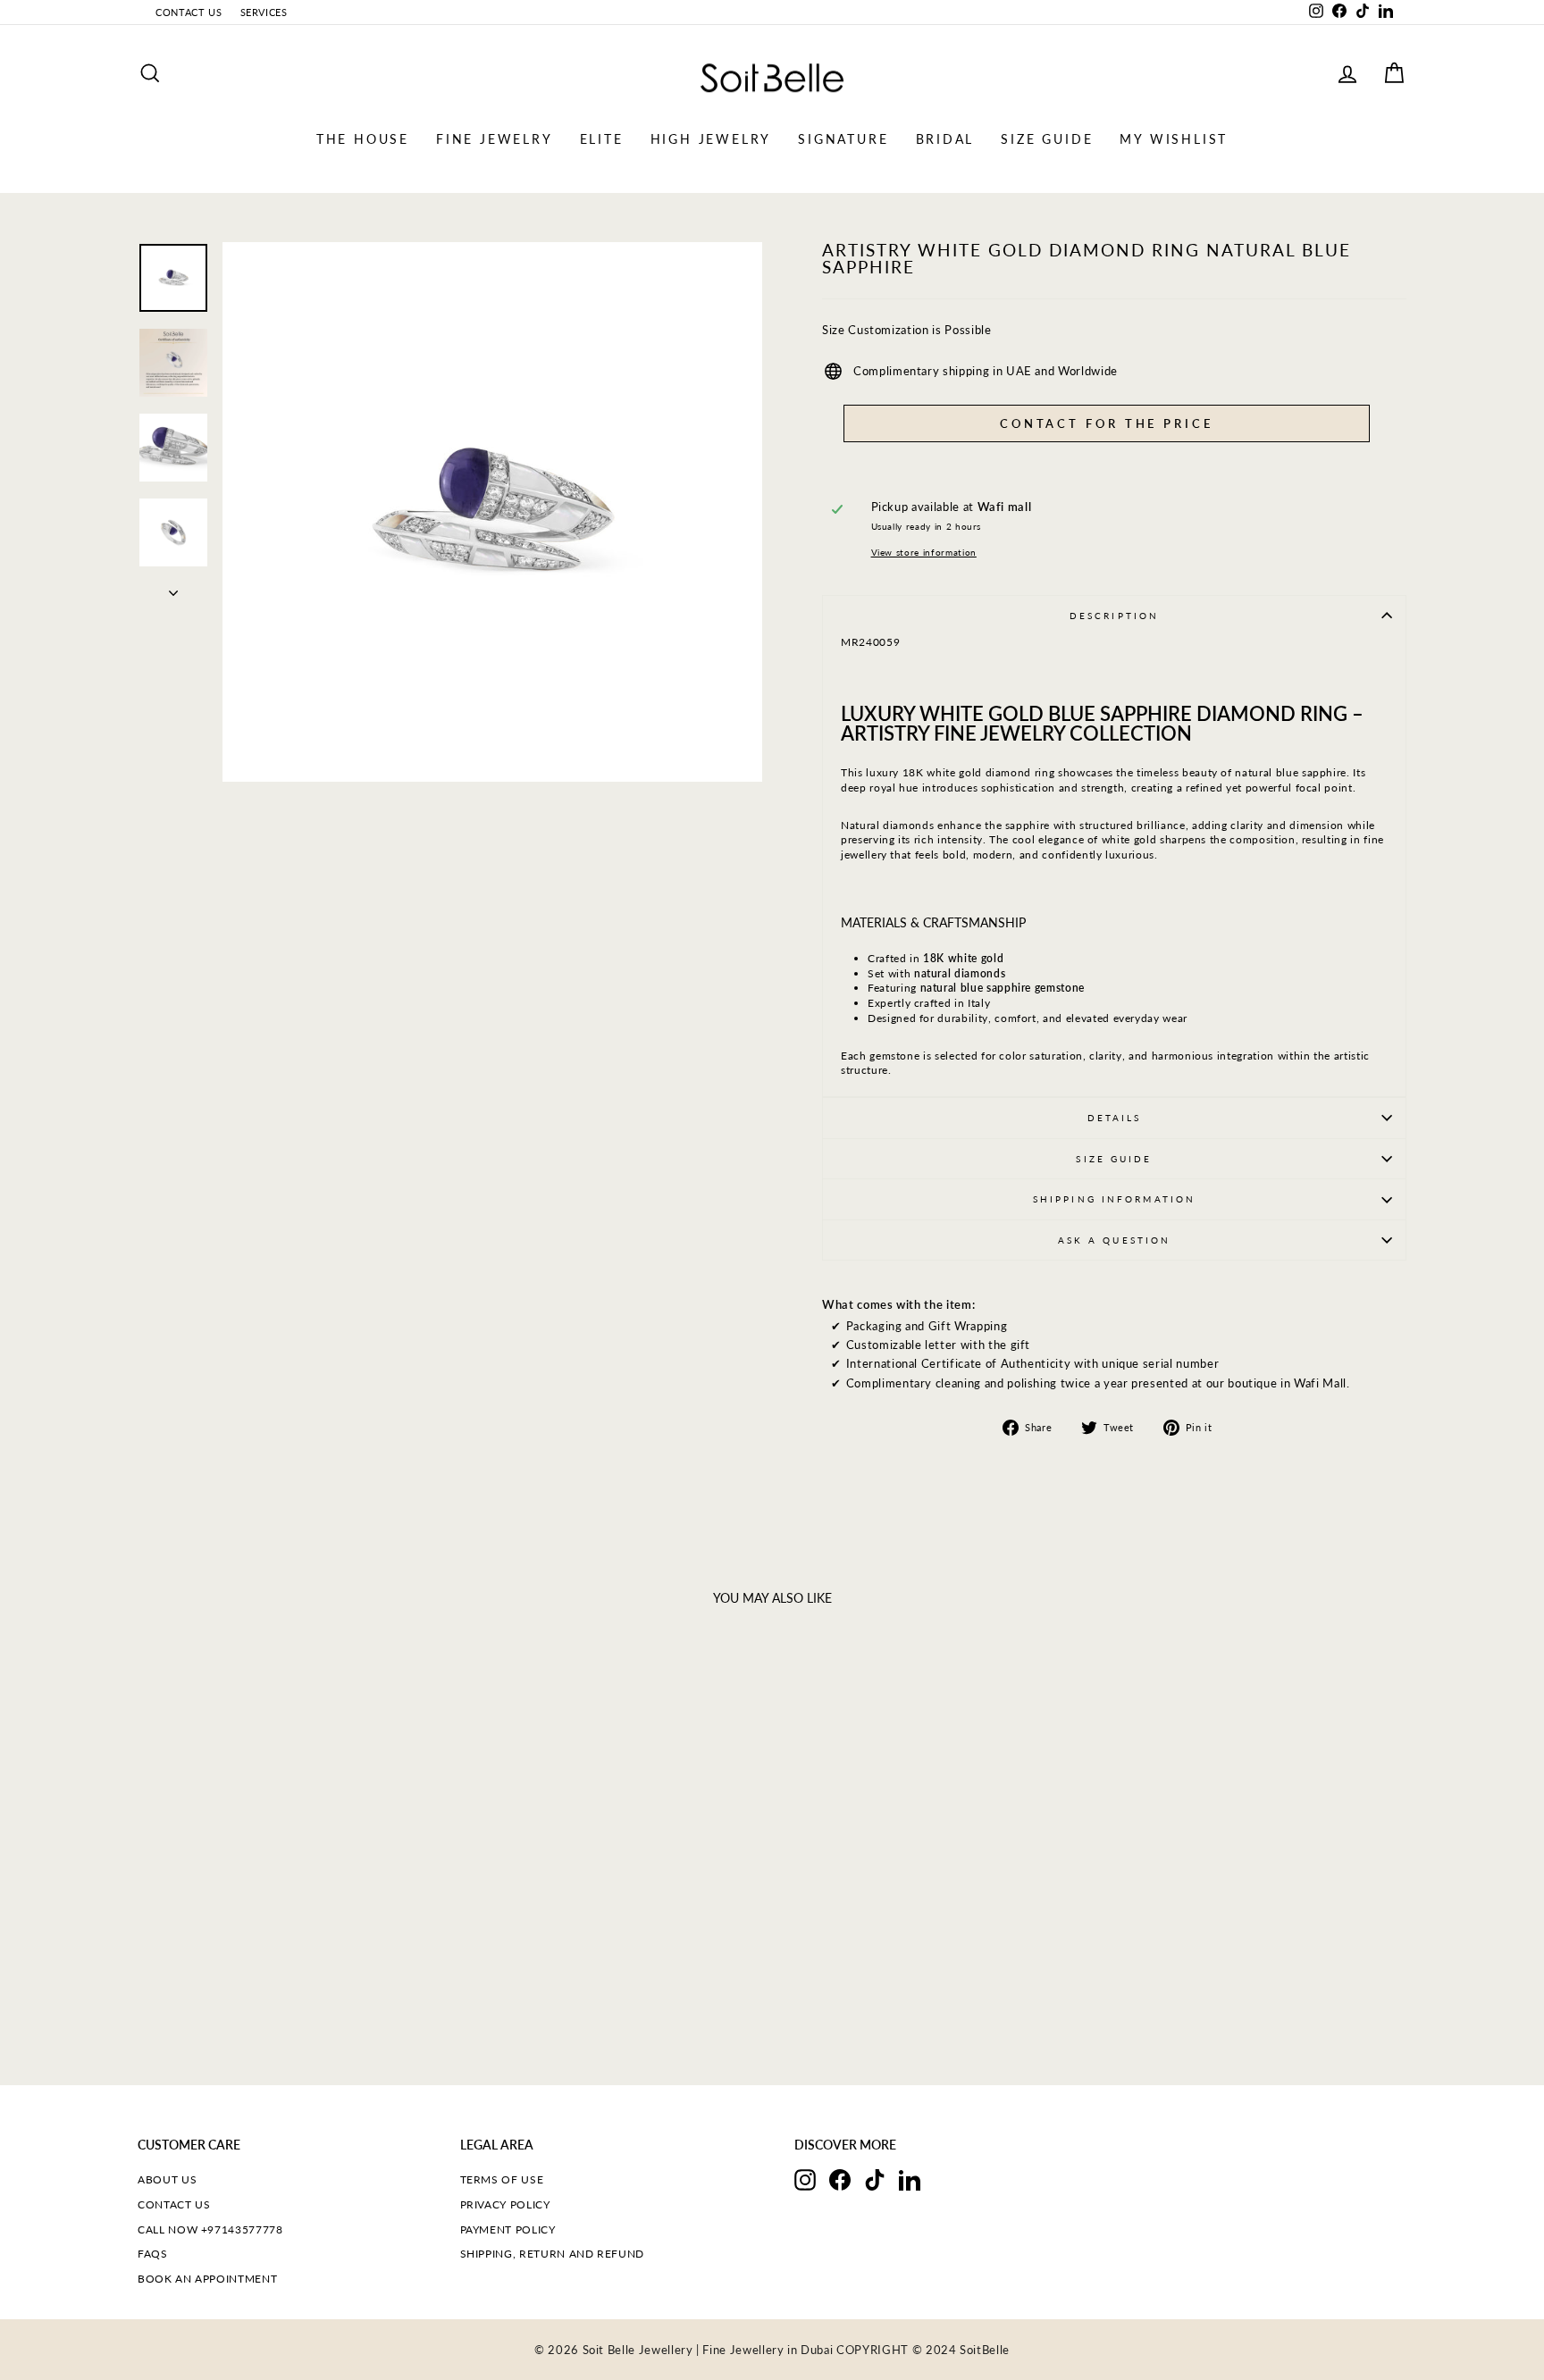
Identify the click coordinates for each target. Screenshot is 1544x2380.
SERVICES (264, 12)
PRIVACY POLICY (505, 2204)
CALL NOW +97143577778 (210, 2229)
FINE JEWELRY (495, 139)
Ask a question (1115, 1240)
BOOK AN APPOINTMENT (207, 2279)
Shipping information (1114, 1199)
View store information (924, 552)
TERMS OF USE (502, 2179)
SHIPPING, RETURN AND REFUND (553, 2254)
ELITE (602, 139)
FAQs (153, 2254)
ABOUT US (167, 2179)
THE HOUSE (363, 139)
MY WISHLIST (1174, 139)
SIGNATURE (843, 139)
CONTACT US (189, 12)
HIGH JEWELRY (711, 139)
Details (1115, 1118)
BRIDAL (945, 139)
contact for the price (1107, 423)
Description (1114, 616)
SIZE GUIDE (1047, 139)
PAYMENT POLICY (508, 2229)
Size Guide (1114, 1159)
